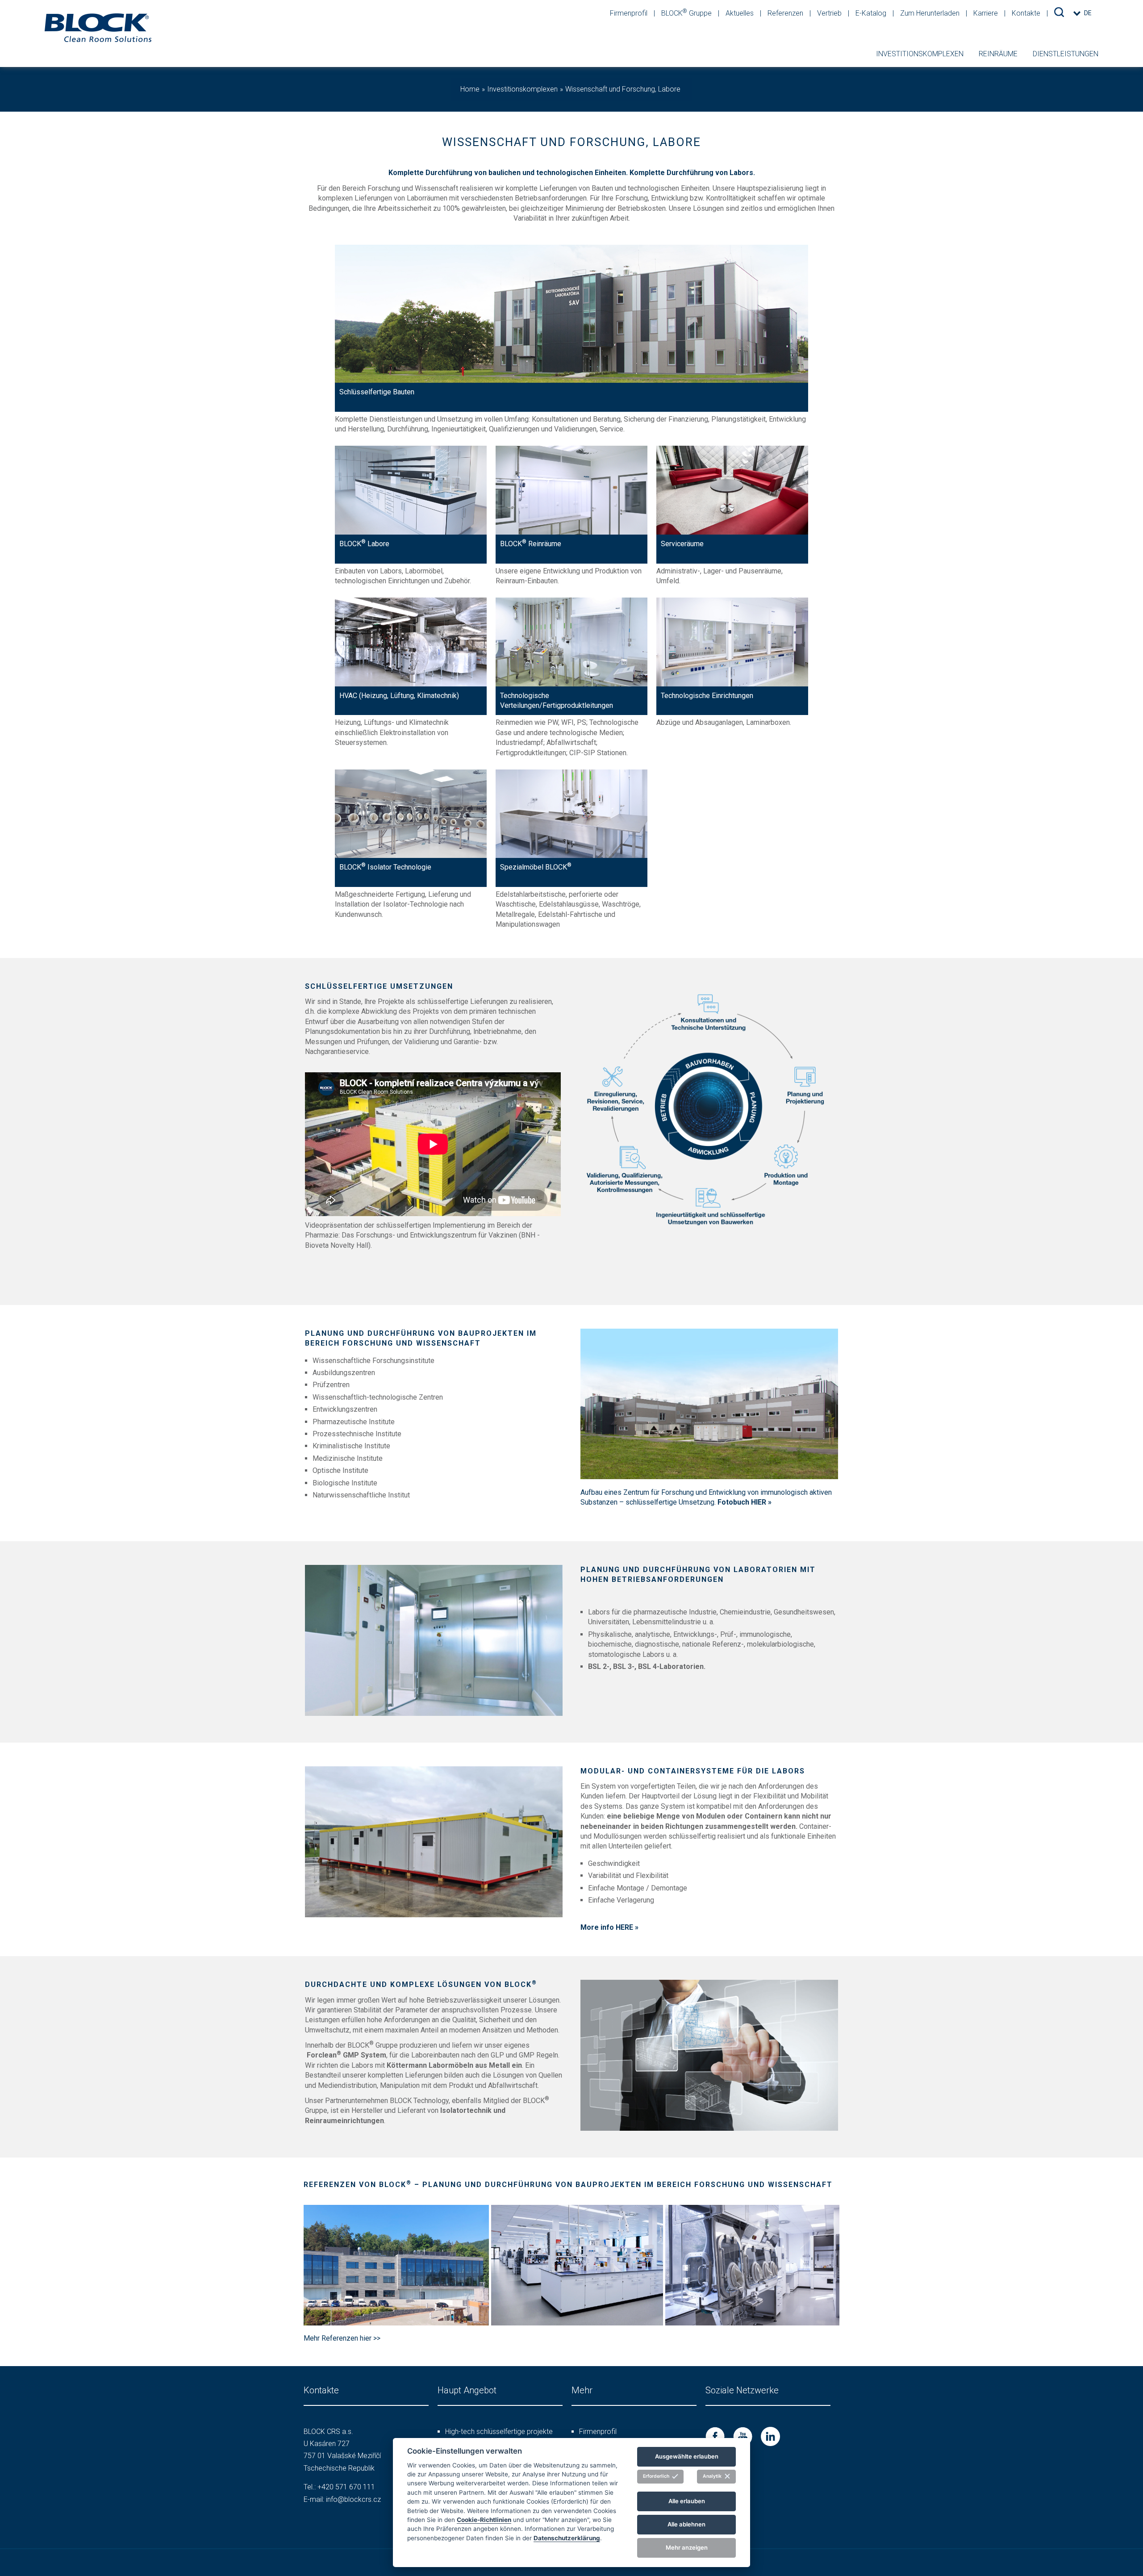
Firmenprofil (630, 13)
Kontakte (1027, 13)
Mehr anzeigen (687, 2547)
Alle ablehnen (686, 2524)
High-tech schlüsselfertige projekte (499, 2432)
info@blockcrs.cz (353, 2499)
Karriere (987, 13)
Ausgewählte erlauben (687, 2456)
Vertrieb (830, 13)
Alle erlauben (687, 2501)
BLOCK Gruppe (687, 13)
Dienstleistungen (1066, 54)
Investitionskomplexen (920, 54)
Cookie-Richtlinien (484, 2519)
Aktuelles (740, 13)
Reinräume (998, 54)
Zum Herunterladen (931, 13)
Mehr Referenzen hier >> (342, 2338)
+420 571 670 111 (346, 2487)
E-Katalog (872, 13)
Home (470, 89)
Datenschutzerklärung (567, 2538)
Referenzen (786, 13)
